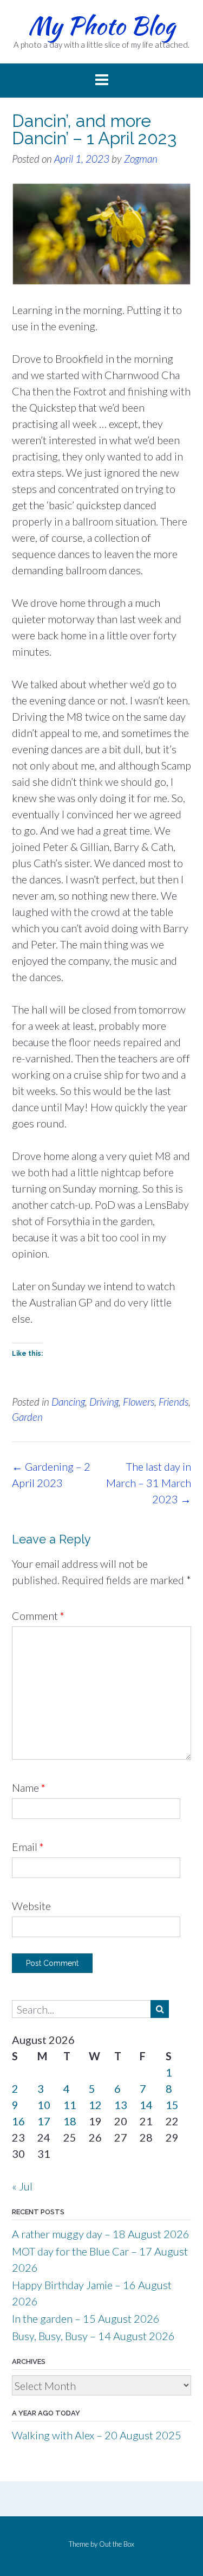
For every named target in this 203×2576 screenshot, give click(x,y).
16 (18, 2121)
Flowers (139, 1402)
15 (172, 2105)
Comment (38, 1616)
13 (121, 2105)
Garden (27, 1417)
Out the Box (117, 2544)
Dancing (68, 1402)
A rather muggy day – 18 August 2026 (101, 2234)
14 (146, 2105)
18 (70, 2121)
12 (95, 2105)
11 (70, 2105)
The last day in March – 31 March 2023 (149, 1483)
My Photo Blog (101, 25)
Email (28, 1847)
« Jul (22, 2186)
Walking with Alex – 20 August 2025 (97, 2435)
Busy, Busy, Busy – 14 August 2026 (93, 2336)
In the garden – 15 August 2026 (86, 2318)
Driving (104, 1402)
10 (44, 2105)
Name (29, 1787)
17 (44, 2121)
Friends (173, 1402)
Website (31, 1906)
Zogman (141, 159)
